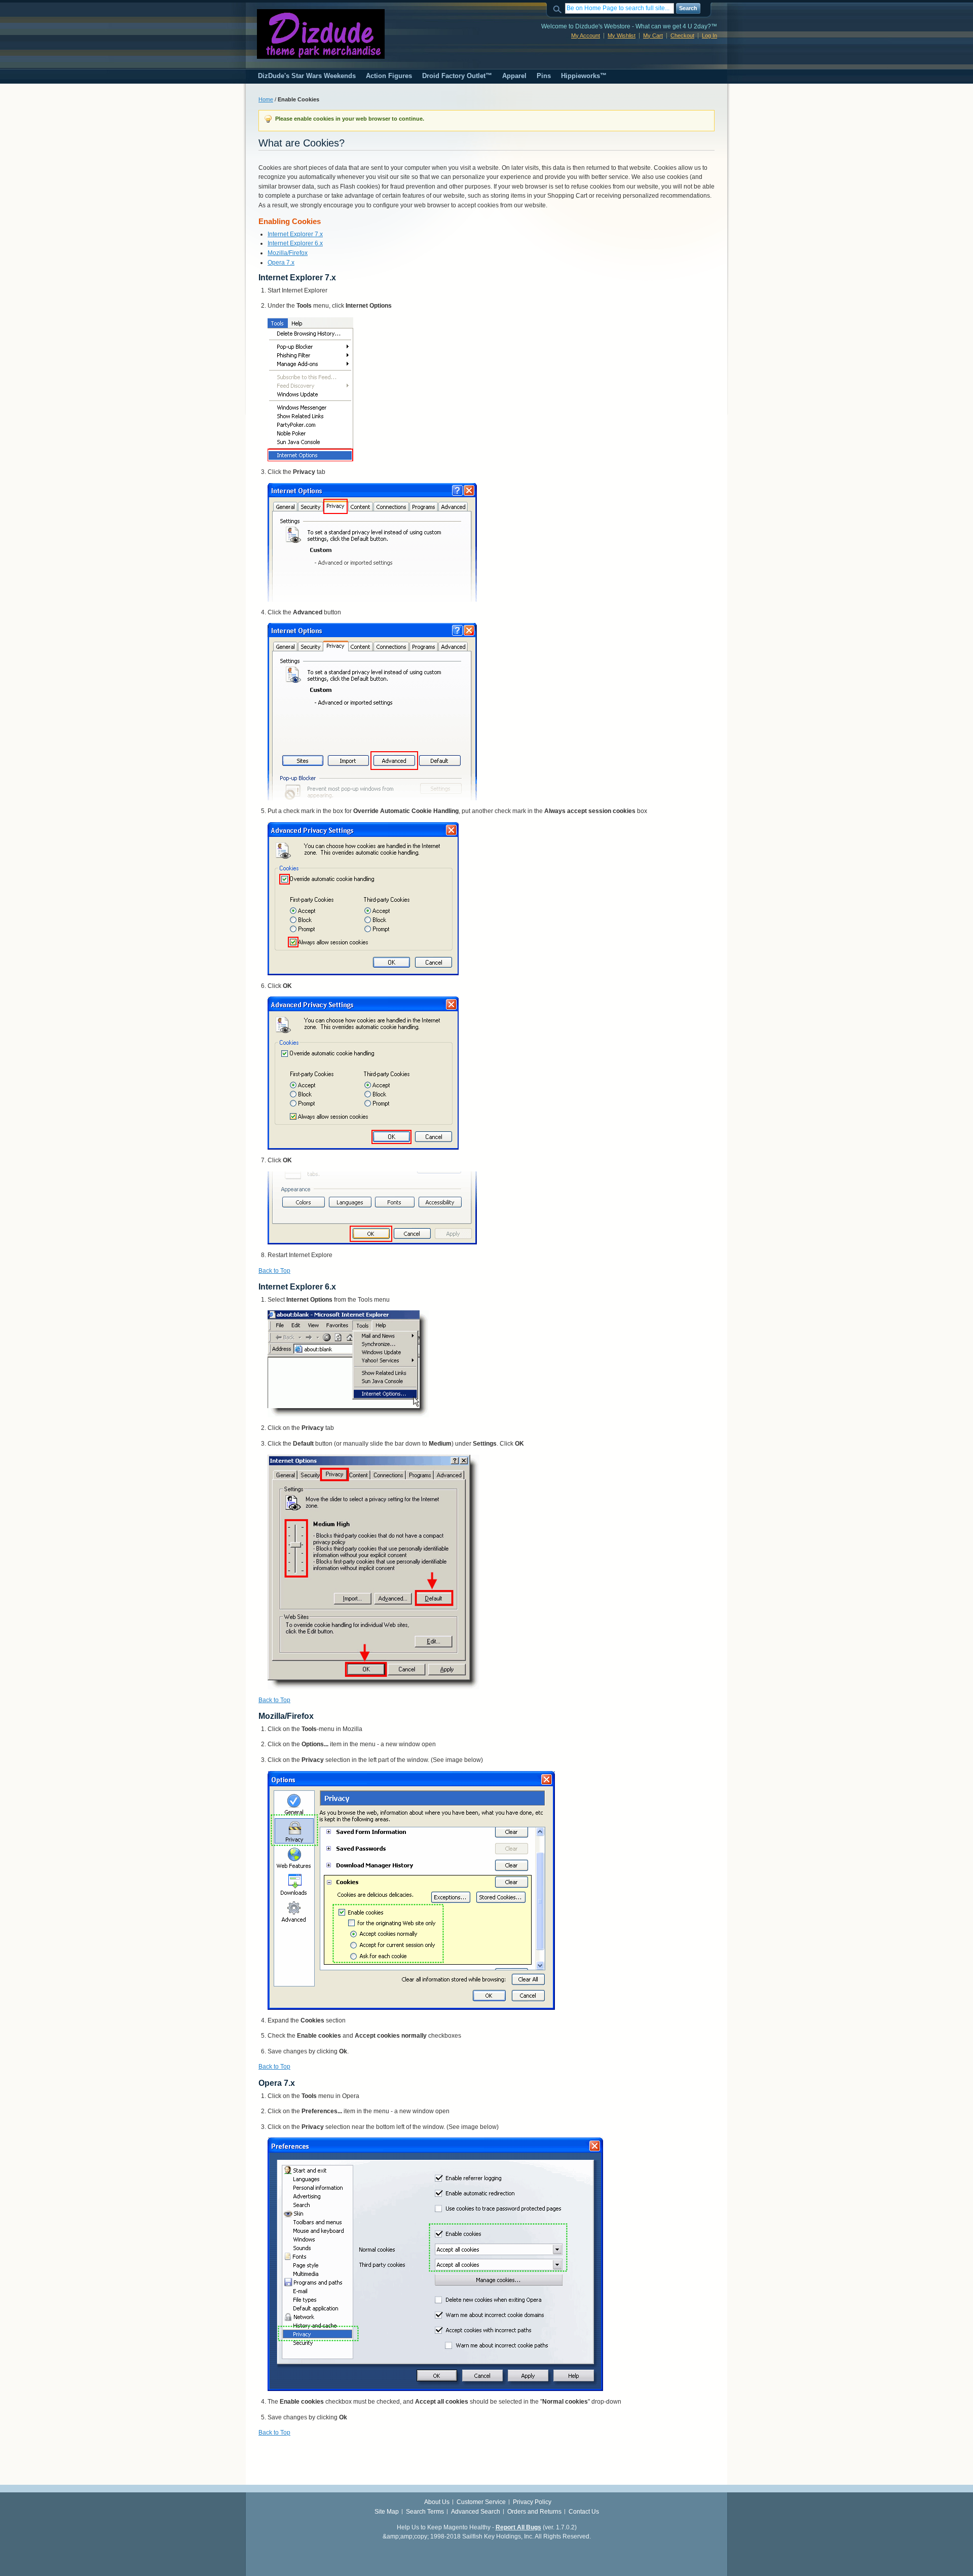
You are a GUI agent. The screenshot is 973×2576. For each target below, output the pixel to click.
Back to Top (274, 1271)
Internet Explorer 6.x (295, 243)
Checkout (682, 35)
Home (266, 99)
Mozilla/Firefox (288, 253)
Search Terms (425, 2512)
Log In (709, 35)
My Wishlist (622, 35)
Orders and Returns (534, 2512)
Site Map (387, 2512)
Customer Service (481, 2502)
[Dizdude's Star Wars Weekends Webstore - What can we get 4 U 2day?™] (321, 34)
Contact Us (584, 2512)
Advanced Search (476, 2512)
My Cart (653, 35)
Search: (559, 8)
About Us (437, 2502)
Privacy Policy (532, 2502)
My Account (586, 35)
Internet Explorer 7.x (295, 234)
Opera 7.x (281, 263)
